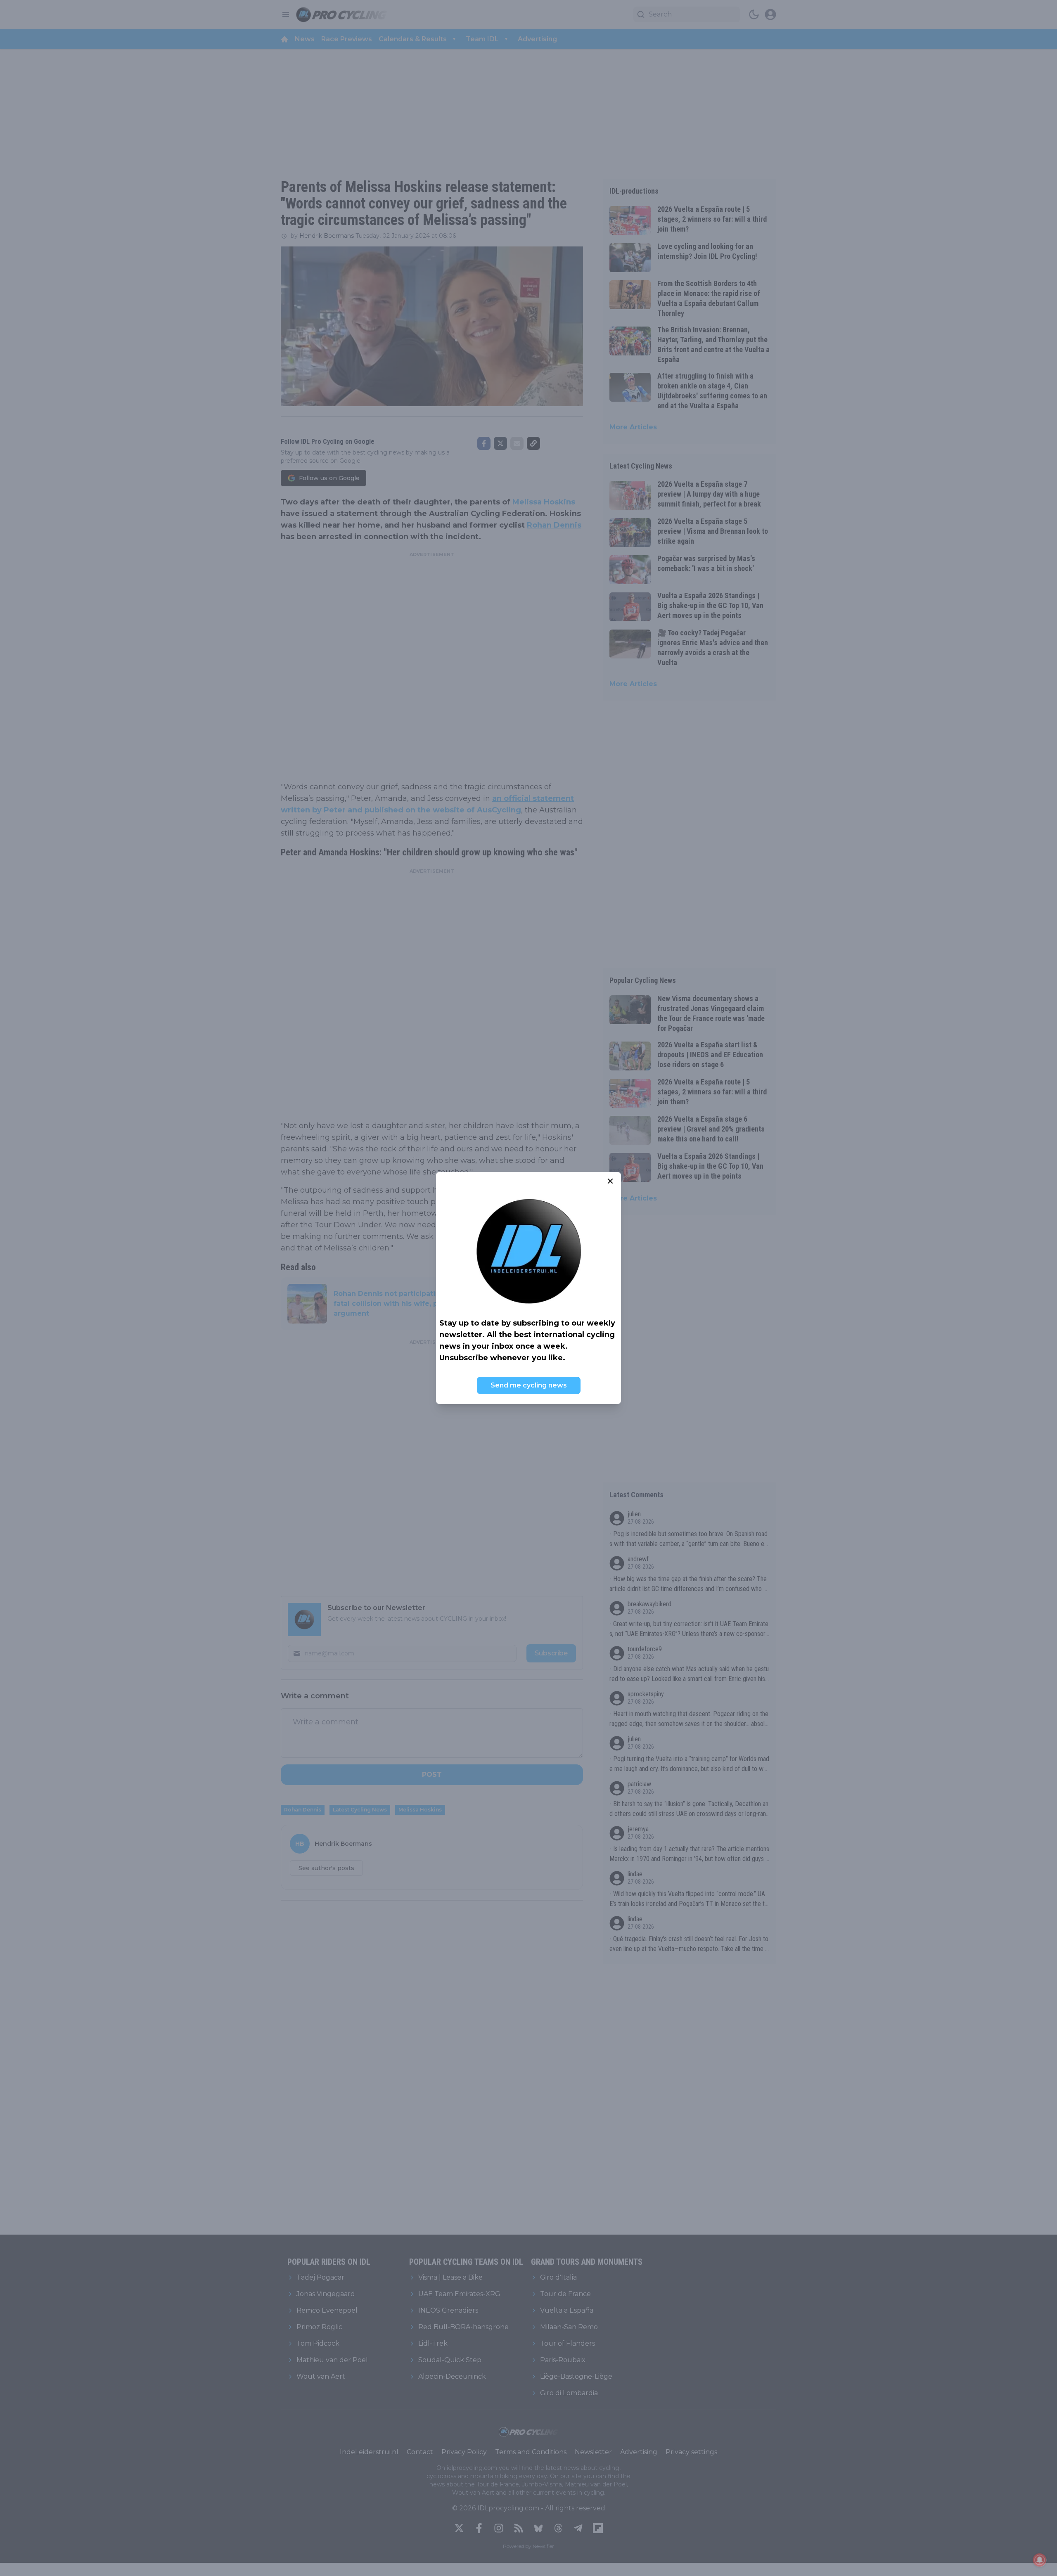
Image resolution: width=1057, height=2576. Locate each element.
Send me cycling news (529, 1385)
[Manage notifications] (1040, 2560)
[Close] (610, 1181)
